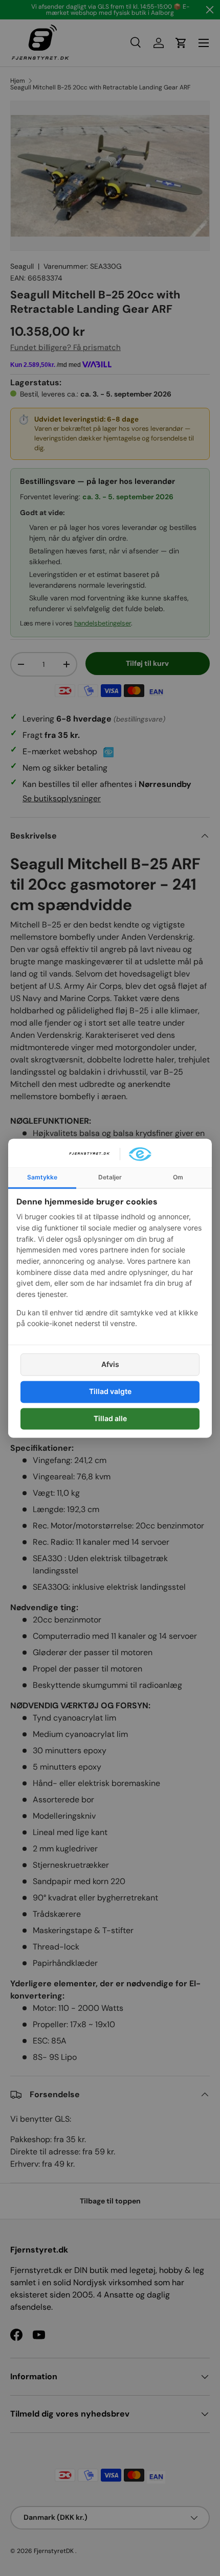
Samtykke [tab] (42, 1177)
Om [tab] (178, 1177)
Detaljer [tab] (110, 1177)
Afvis (110, 1365)
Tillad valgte (110, 1392)
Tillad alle (110, 1418)
